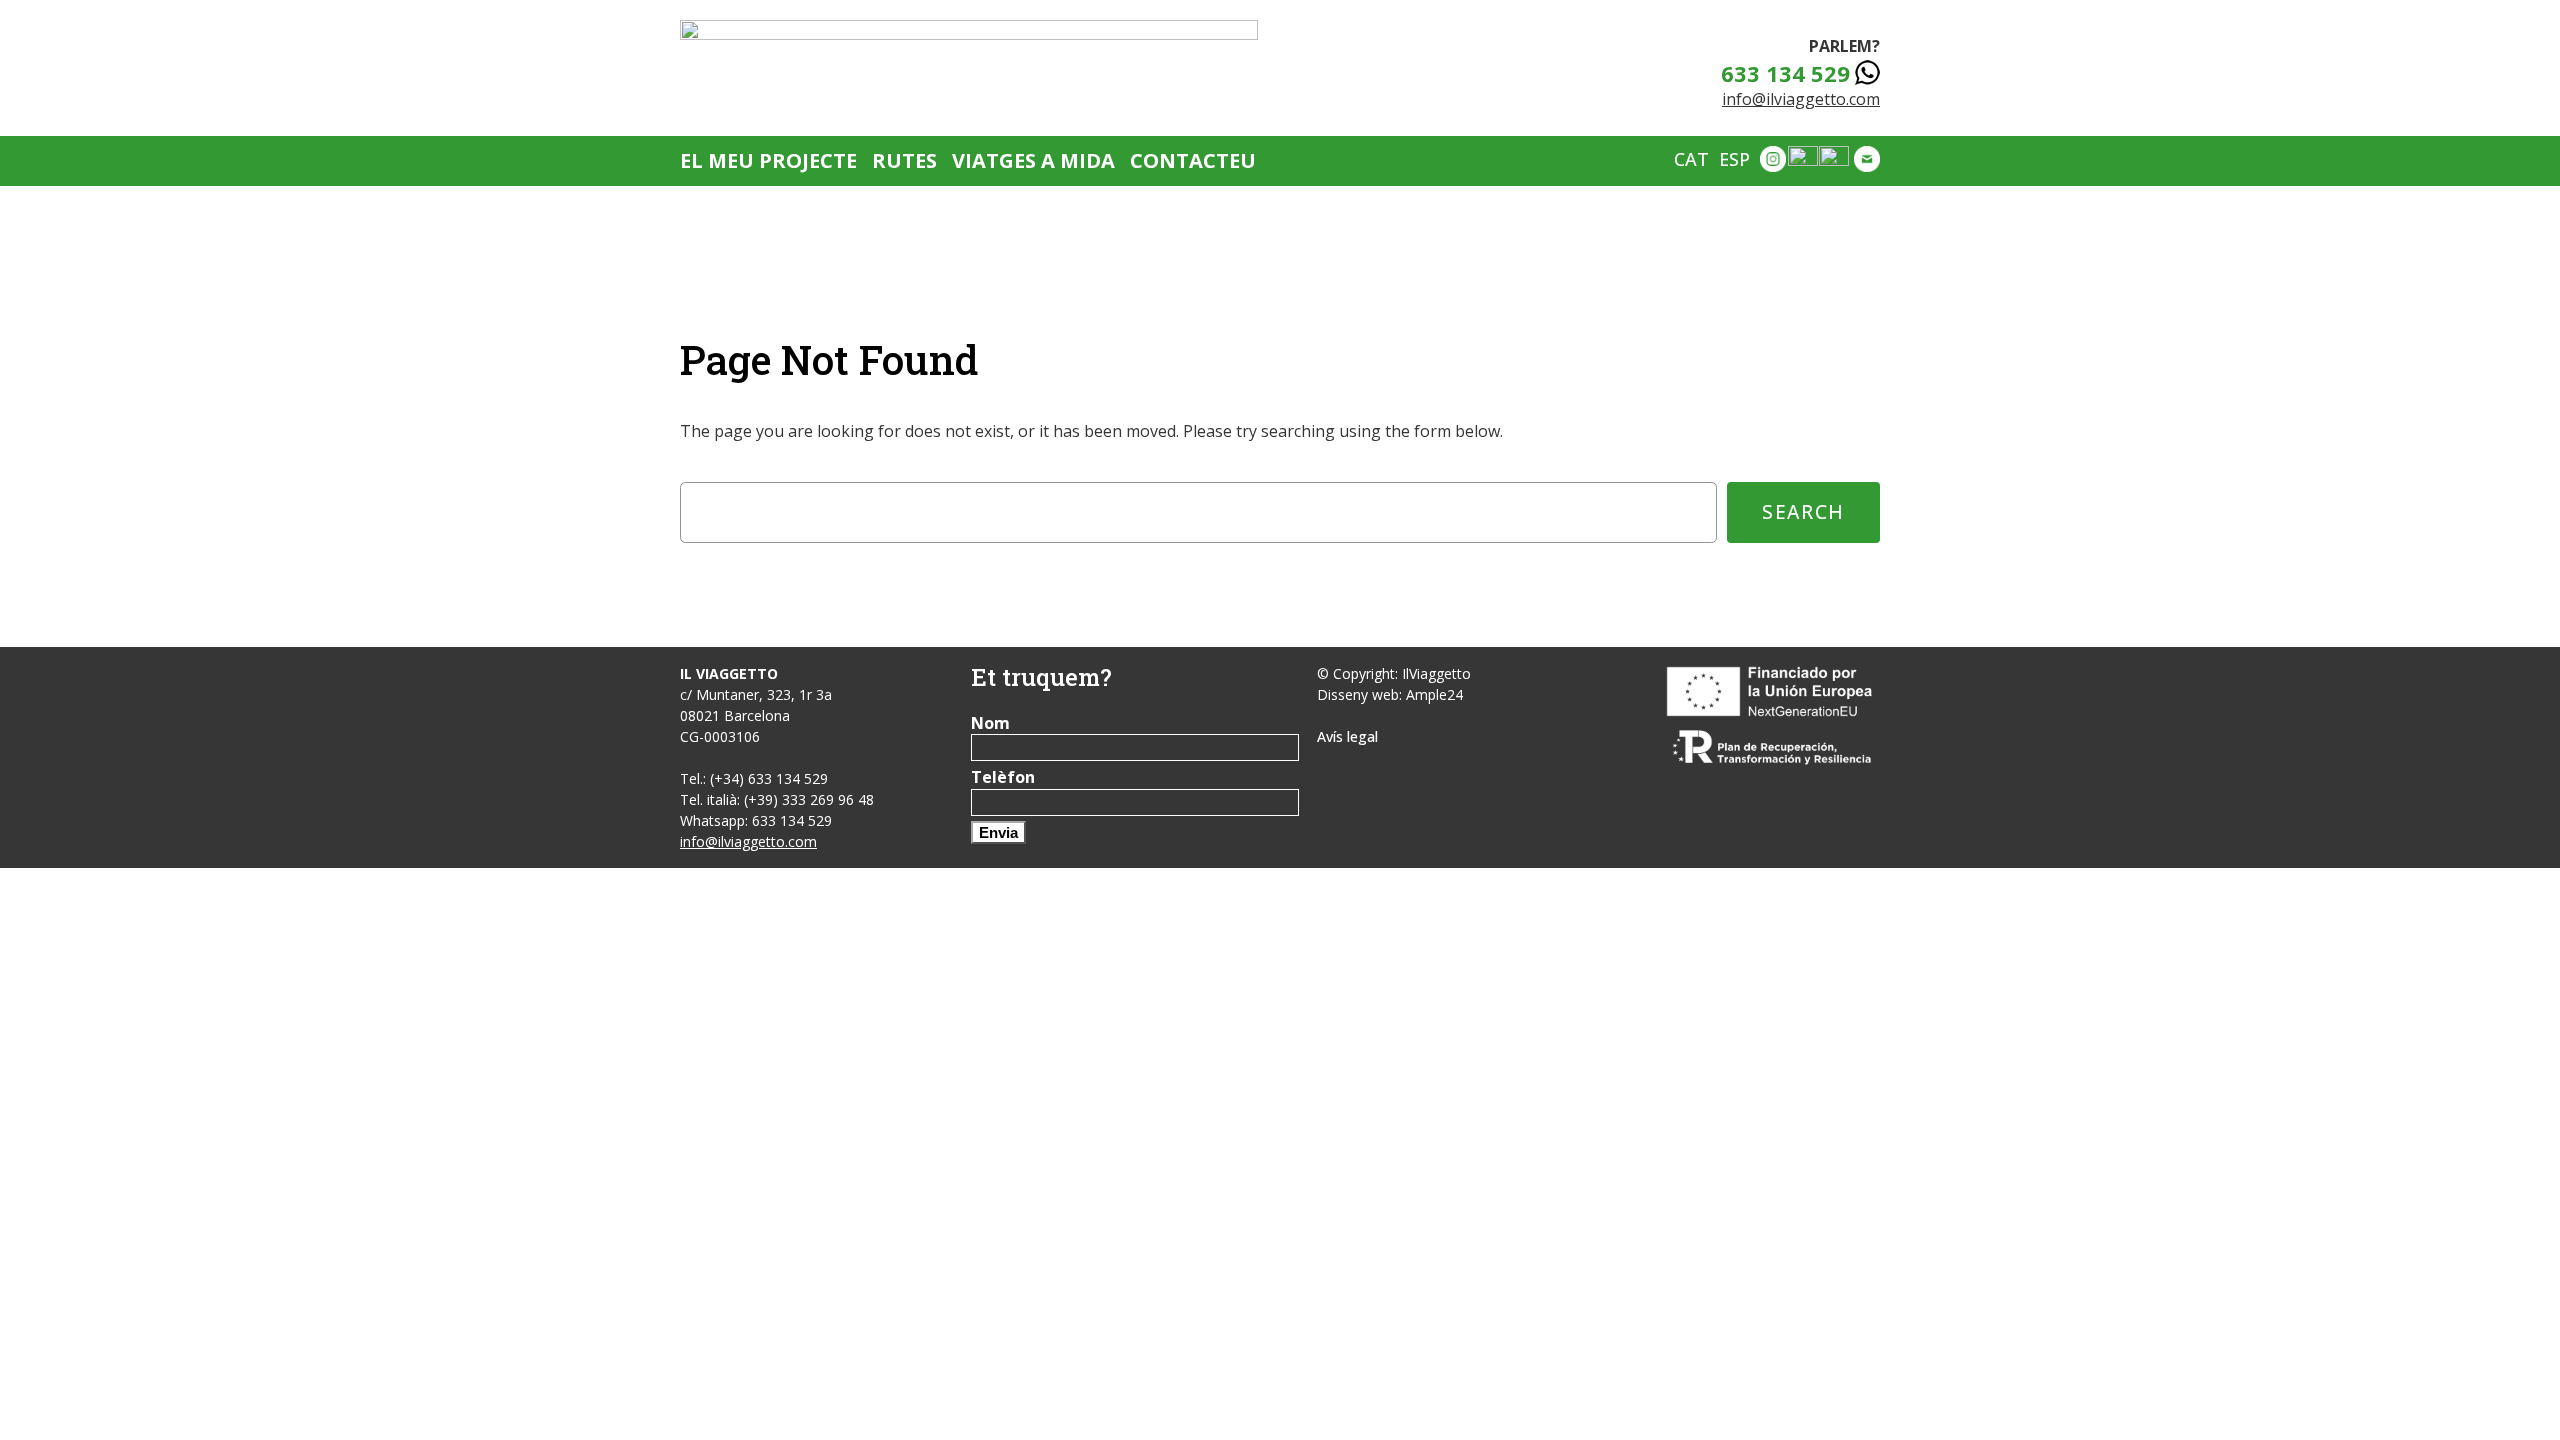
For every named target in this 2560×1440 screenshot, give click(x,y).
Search (1803, 511)
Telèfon (1003, 777)
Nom (990, 723)
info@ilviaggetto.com (1801, 99)
